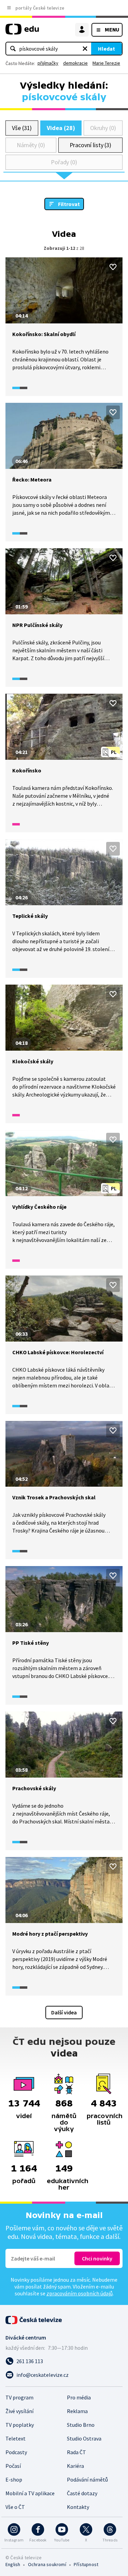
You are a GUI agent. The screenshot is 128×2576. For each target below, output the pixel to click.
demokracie (75, 63)
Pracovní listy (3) (91, 145)
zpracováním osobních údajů (80, 2293)
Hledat (106, 49)
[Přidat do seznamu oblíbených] (113, 267)
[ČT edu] (22, 32)
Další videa (64, 2012)
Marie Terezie (106, 63)
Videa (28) (61, 128)
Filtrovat (69, 204)
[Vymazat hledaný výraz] (85, 49)
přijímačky (48, 63)
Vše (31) (22, 128)
